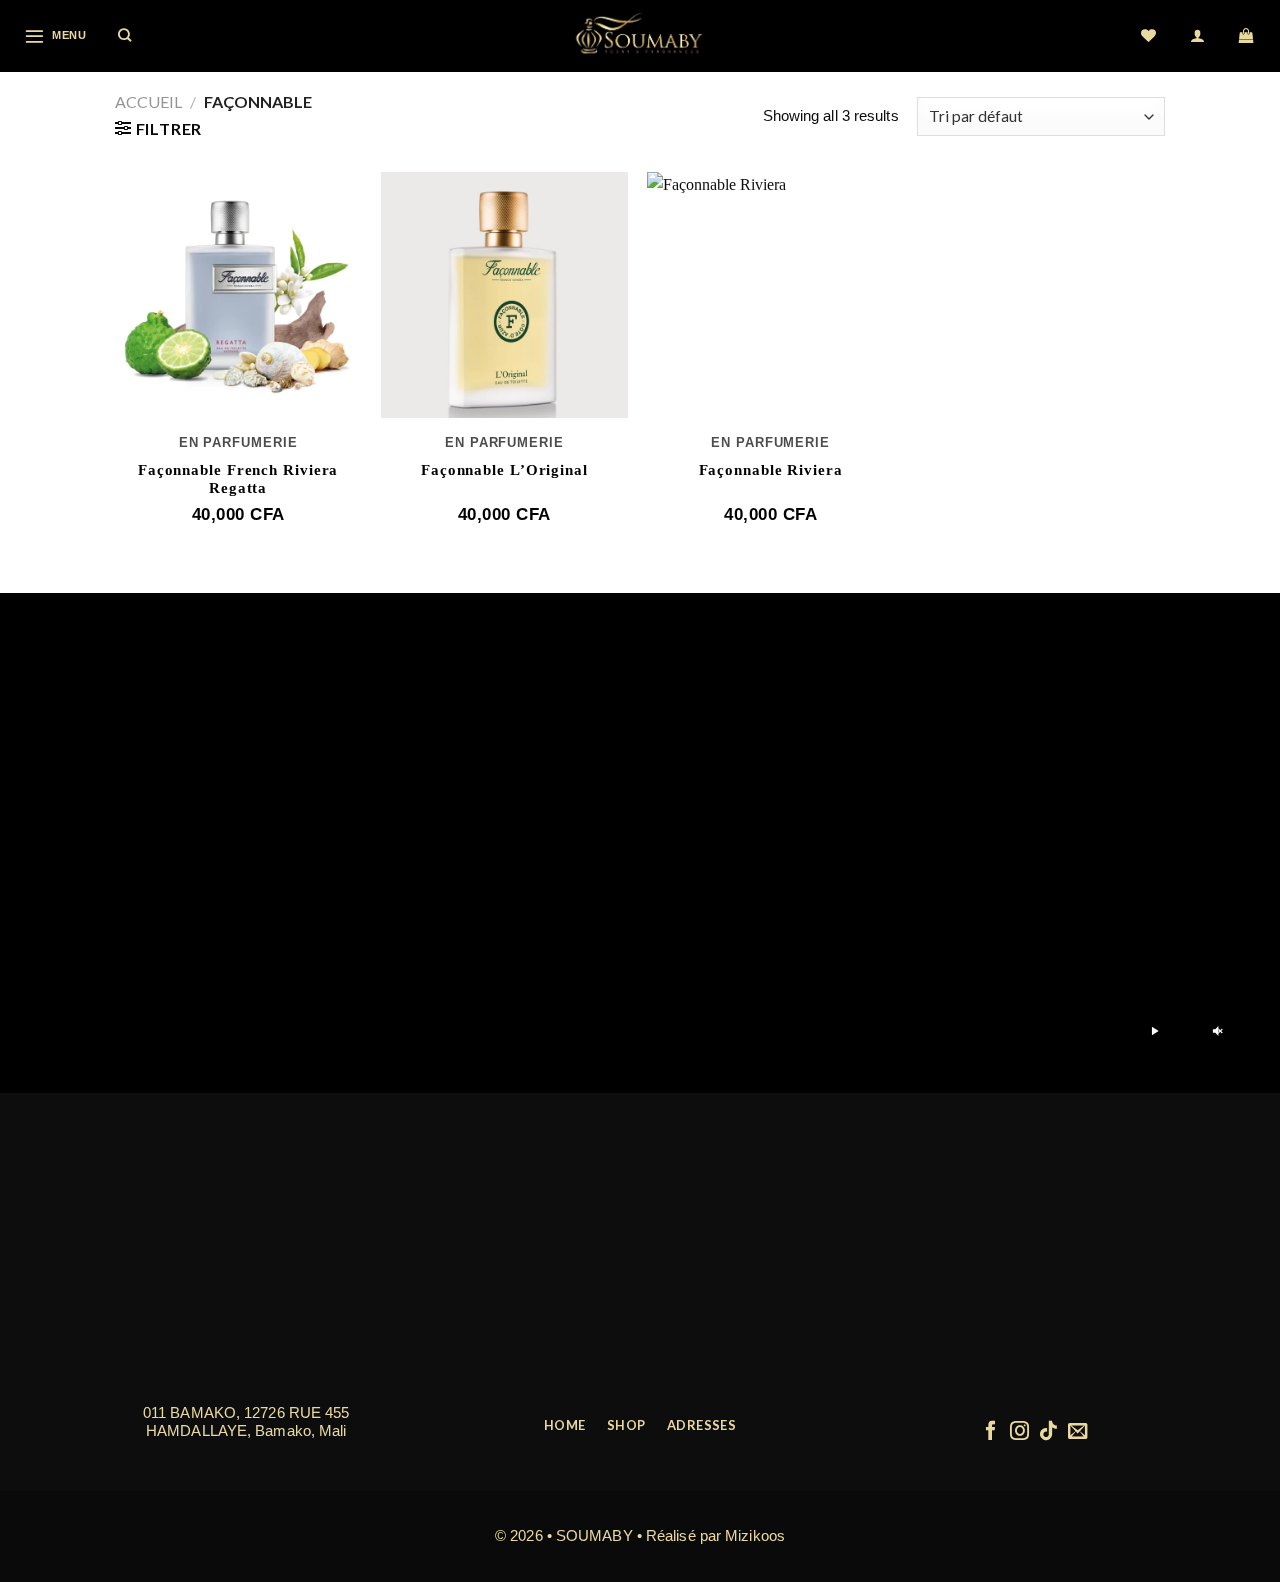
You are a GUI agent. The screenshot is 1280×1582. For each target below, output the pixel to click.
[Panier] (1247, 36)
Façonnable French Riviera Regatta (238, 479)
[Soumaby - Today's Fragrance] (640, 36)
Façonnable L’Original (504, 470)
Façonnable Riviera (771, 470)
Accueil (148, 101)
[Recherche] (125, 36)
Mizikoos (755, 1535)
